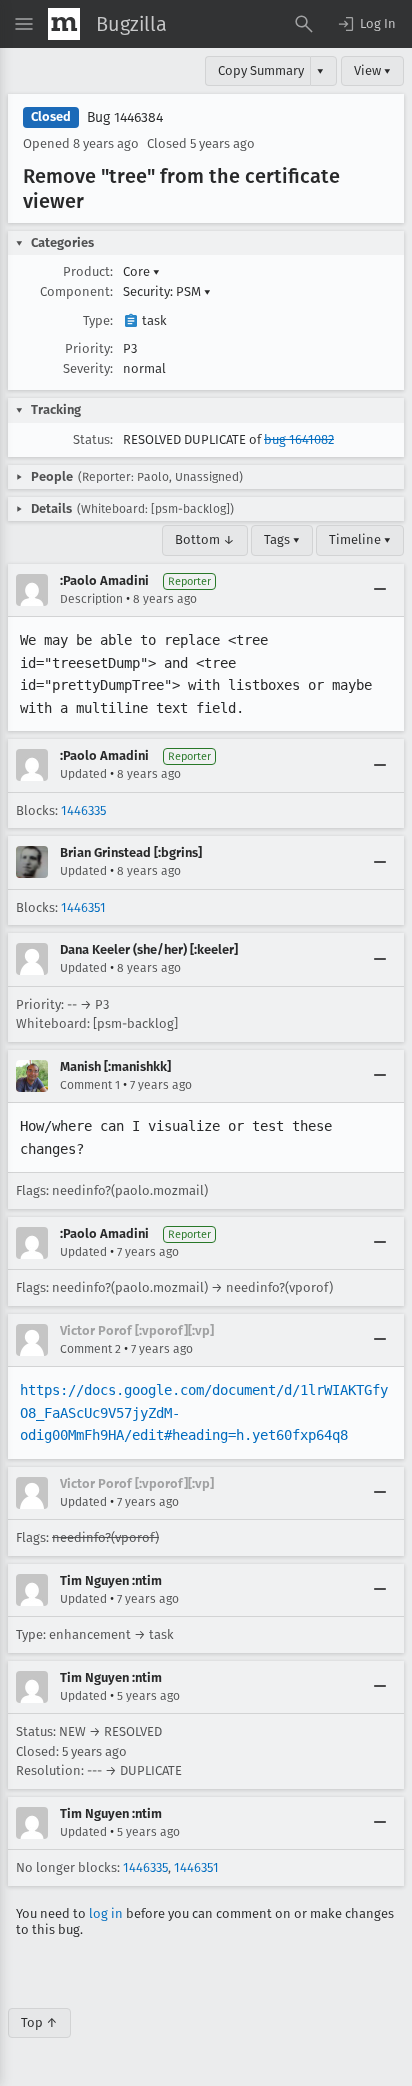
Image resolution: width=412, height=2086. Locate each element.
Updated (83, 774)
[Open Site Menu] (24, 24)
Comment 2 (90, 1349)
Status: (93, 439)
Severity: (88, 368)
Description (91, 599)
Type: (98, 320)
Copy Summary (261, 70)
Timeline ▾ (360, 539)
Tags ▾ (282, 539)
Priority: (89, 348)
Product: (88, 271)
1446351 (83, 907)
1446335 (83, 810)
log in (106, 1913)
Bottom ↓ (205, 539)
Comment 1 (90, 1085)
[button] (366, 24)
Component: (76, 291)
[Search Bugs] (304, 24)
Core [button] (141, 271)
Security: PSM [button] (167, 291)
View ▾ (372, 70)
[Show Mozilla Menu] (64, 24)
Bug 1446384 (125, 117)
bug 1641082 (299, 439)
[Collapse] (380, 590)
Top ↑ (39, 2022)
